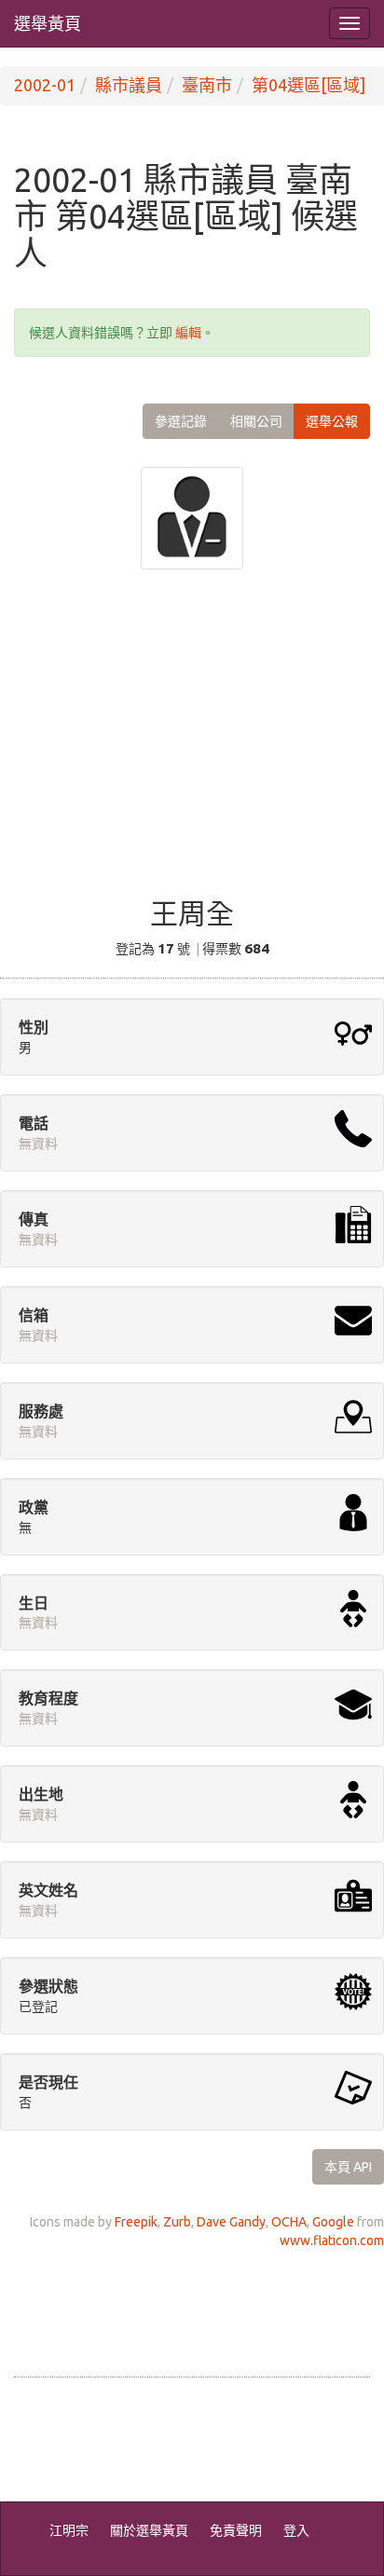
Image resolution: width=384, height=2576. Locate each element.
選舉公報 (332, 421)
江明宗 (69, 2530)
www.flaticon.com (332, 2240)
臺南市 (207, 85)
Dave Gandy (231, 2222)
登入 (296, 2530)
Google (333, 2222)
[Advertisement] (192, 746)
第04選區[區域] (309, 85)
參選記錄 (181, 421)
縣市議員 (129, 85)
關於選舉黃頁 (149, 2530)
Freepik (136, 2222)
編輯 (188, 333)
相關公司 (256, 421)
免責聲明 (236, 2530)
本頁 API (348, 2167)
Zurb (177, 2222)
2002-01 (45, 85)
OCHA (289, 2222)
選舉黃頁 (48, 23)
